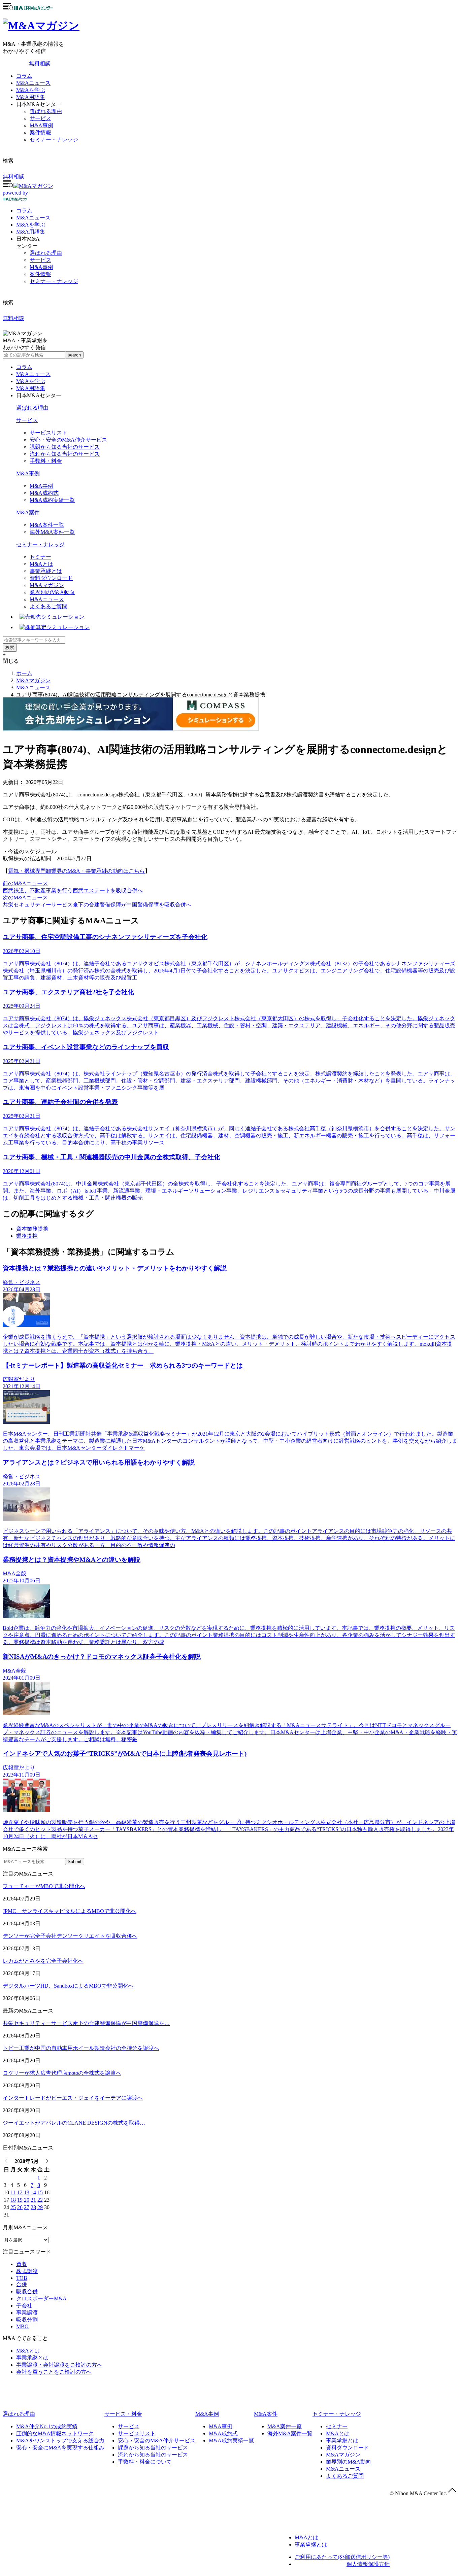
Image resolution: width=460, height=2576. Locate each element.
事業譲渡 (27, 2313)
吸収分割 (27, 2320)
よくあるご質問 (48, 606)
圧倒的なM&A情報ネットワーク (55, 2433)
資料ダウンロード (51, 578)
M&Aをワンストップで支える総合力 (60, 2441)
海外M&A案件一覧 (52, 532)
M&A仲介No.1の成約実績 (47, 2426)
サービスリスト (48, 433)
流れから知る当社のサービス (65, 454)
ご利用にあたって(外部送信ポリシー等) (342, 2557)
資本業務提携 (32, 1229)
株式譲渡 (27, 2271)
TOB (22, 2278)
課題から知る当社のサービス (65, 447)
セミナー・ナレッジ (54, 140)
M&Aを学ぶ (31, 90)
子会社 (24, 2306)
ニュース (33, 218)
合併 (22, 2284)
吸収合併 (27, 2291)
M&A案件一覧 (47, 525)
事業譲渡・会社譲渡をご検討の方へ (59, 2365)
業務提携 (27, 1236)
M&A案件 (28, 512)
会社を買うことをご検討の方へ (54, 2372)
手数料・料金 (46, 461)
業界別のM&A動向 (52, 592)
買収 (22, 2264)
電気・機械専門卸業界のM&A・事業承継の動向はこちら (76, 871)
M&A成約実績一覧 (52, 500)
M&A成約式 (44, 493)
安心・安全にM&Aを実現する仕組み (60, 2448)
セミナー (40, 557)
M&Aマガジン (47, 585)
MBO (22, 2326)
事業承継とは (46, 571)
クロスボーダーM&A (41, 2298)
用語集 (31, 232)
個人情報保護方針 (368, 2564)
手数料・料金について (145, 2462)
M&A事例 (41, 125)
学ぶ (31, 225)
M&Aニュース (33, 83)
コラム (24, 76)
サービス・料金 (123, 2414)
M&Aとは (41, 564)
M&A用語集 (31, 97)
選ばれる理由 (46, 111)
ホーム (24, 673)
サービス (40, 118)
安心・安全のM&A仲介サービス (68, 440)
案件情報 (40, 132)
